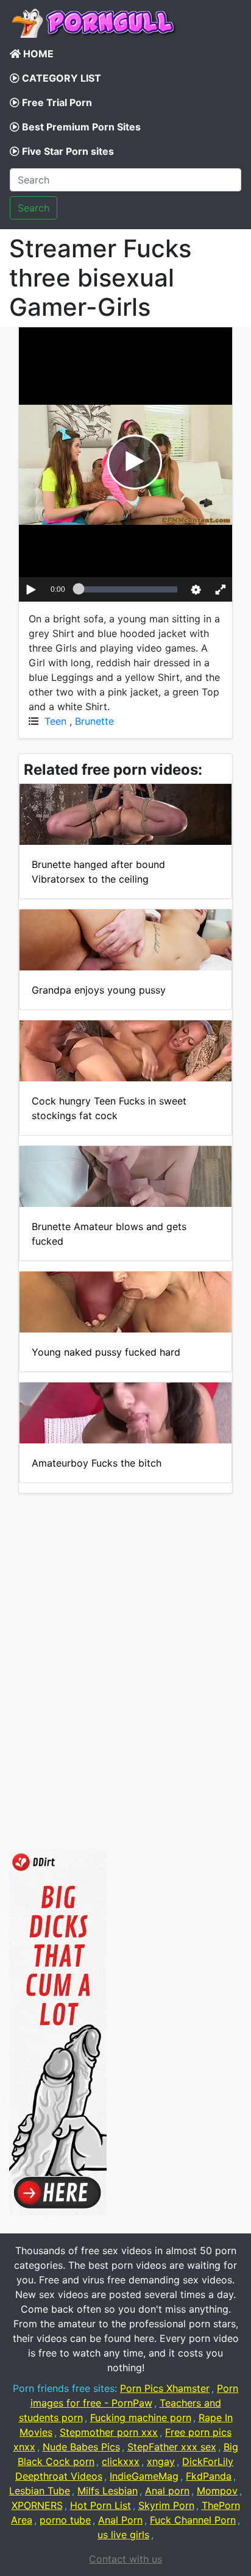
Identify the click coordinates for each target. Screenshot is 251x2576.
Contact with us (125, 2559)
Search (34, 208)
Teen (55, 721)
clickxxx (121, 2461)
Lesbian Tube (40, 2491)
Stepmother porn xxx (109, 2432)
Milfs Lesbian (108, 2491)
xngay (161, 2461)
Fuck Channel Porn (193, 2520)
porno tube (65, 2520)
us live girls (123, 2535)
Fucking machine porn (141, 2418)
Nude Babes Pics (81, 2447)
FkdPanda (209, 2476)
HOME (37, 54)
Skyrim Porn (166, 2505)
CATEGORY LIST (60, 78)
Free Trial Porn (56, 102)
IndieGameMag (144, 2476)
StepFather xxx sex (172, 2447)
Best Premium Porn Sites (80, 127)
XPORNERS (37, 2505)
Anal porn (167, 2491)
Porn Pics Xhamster (165, 2388)
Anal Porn (120, 2520)
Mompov (217, 2491)
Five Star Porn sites (67, 151)
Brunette (94, 721)
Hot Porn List (101, 2505)
